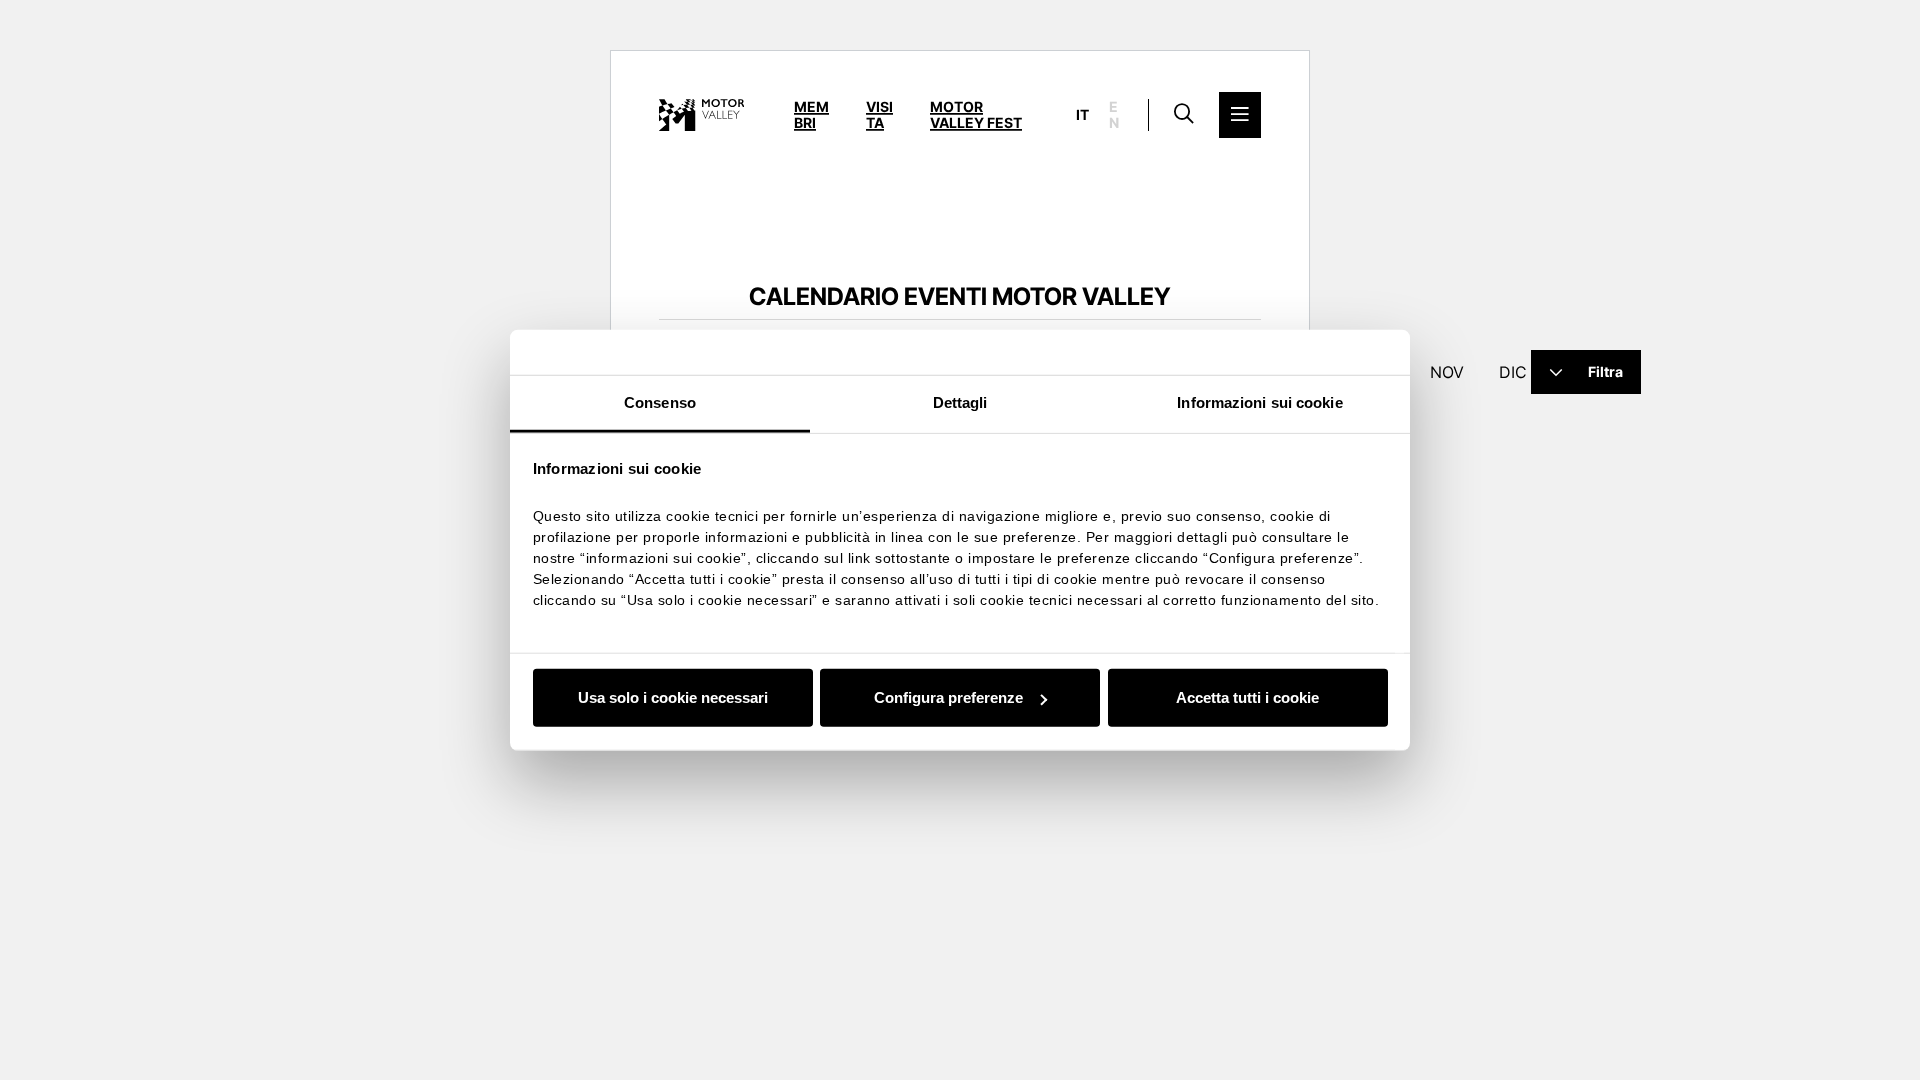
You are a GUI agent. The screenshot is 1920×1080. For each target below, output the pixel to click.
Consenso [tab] (660, 402)
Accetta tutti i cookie (1247, 697)
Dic (1513, 372)
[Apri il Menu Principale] (1240, 115)
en (1114, 115)
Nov (1447, 372)
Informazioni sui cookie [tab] (1259, 402)
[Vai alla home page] (702, 115)
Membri (811, 114)
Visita (879, 114)
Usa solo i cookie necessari (673, 697)
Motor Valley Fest (976, 114)
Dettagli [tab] (960, 402)
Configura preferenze (948, 697)
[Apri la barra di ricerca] (1184, 115)
